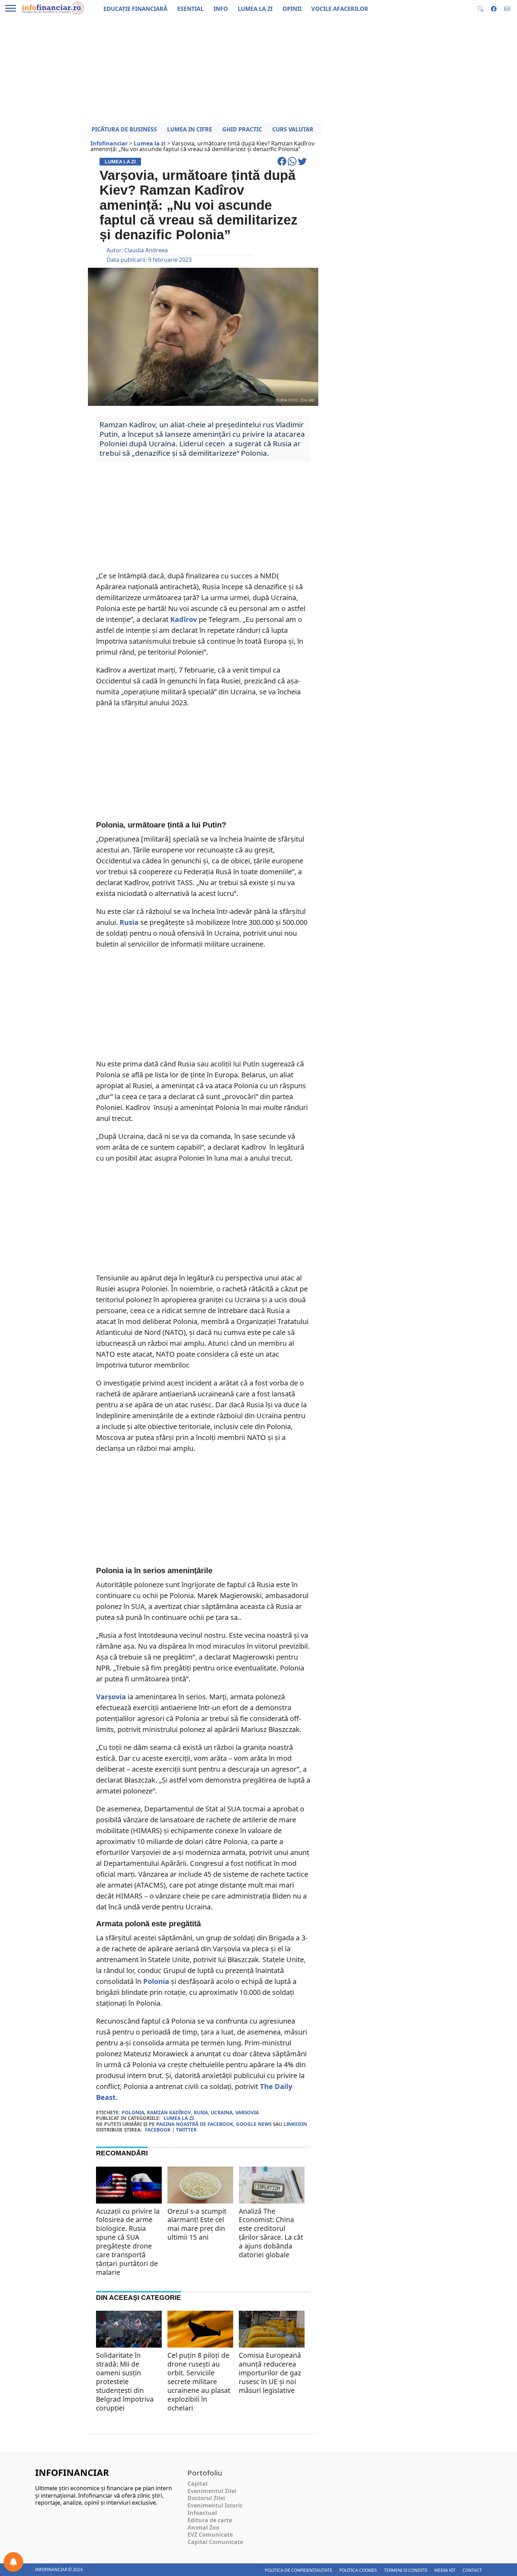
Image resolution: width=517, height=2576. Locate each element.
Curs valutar (293, 129)
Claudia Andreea (146, 250)
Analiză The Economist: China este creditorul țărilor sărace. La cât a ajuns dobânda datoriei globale (271, 2233)
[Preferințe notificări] (13, 2562)
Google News (254, 2124)
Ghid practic (242, 129)
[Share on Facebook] (283, 164)
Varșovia (111, 1697)
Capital (197, 2484)
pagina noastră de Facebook (195, 2124)
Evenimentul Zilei (212, 2491)
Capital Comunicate (215, 2542)
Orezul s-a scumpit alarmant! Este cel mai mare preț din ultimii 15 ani (197, 2224)
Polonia (156, 1981)
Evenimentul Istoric (215, 2505)
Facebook (158, 2130)
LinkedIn (295, 2124)
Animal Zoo (203, 2528)
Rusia (129, 922)
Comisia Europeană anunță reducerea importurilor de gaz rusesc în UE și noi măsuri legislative (270, 2373)
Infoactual (202, 2513)
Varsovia (247, 2112)
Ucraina (222, 2112)
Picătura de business (124, 129)
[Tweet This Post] (302, 164)
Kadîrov (184, 619)
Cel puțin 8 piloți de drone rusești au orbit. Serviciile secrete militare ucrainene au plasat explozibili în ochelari (199, 2382)
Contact (472, 2570)
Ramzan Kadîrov (169, 2112)
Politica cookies (358, 2570)
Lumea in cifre (190, 129)
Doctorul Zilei (206, 2498)
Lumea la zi (179, 2118)
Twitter (186, 2130)
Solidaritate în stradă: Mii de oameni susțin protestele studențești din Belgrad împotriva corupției (125, 2382)
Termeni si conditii (406, 2570)
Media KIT (445, 2570)
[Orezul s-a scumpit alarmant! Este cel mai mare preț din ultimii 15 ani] (200, 2191)
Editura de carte (210, 2520)
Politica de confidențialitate (299, 2570)
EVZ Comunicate (210, 2535)
